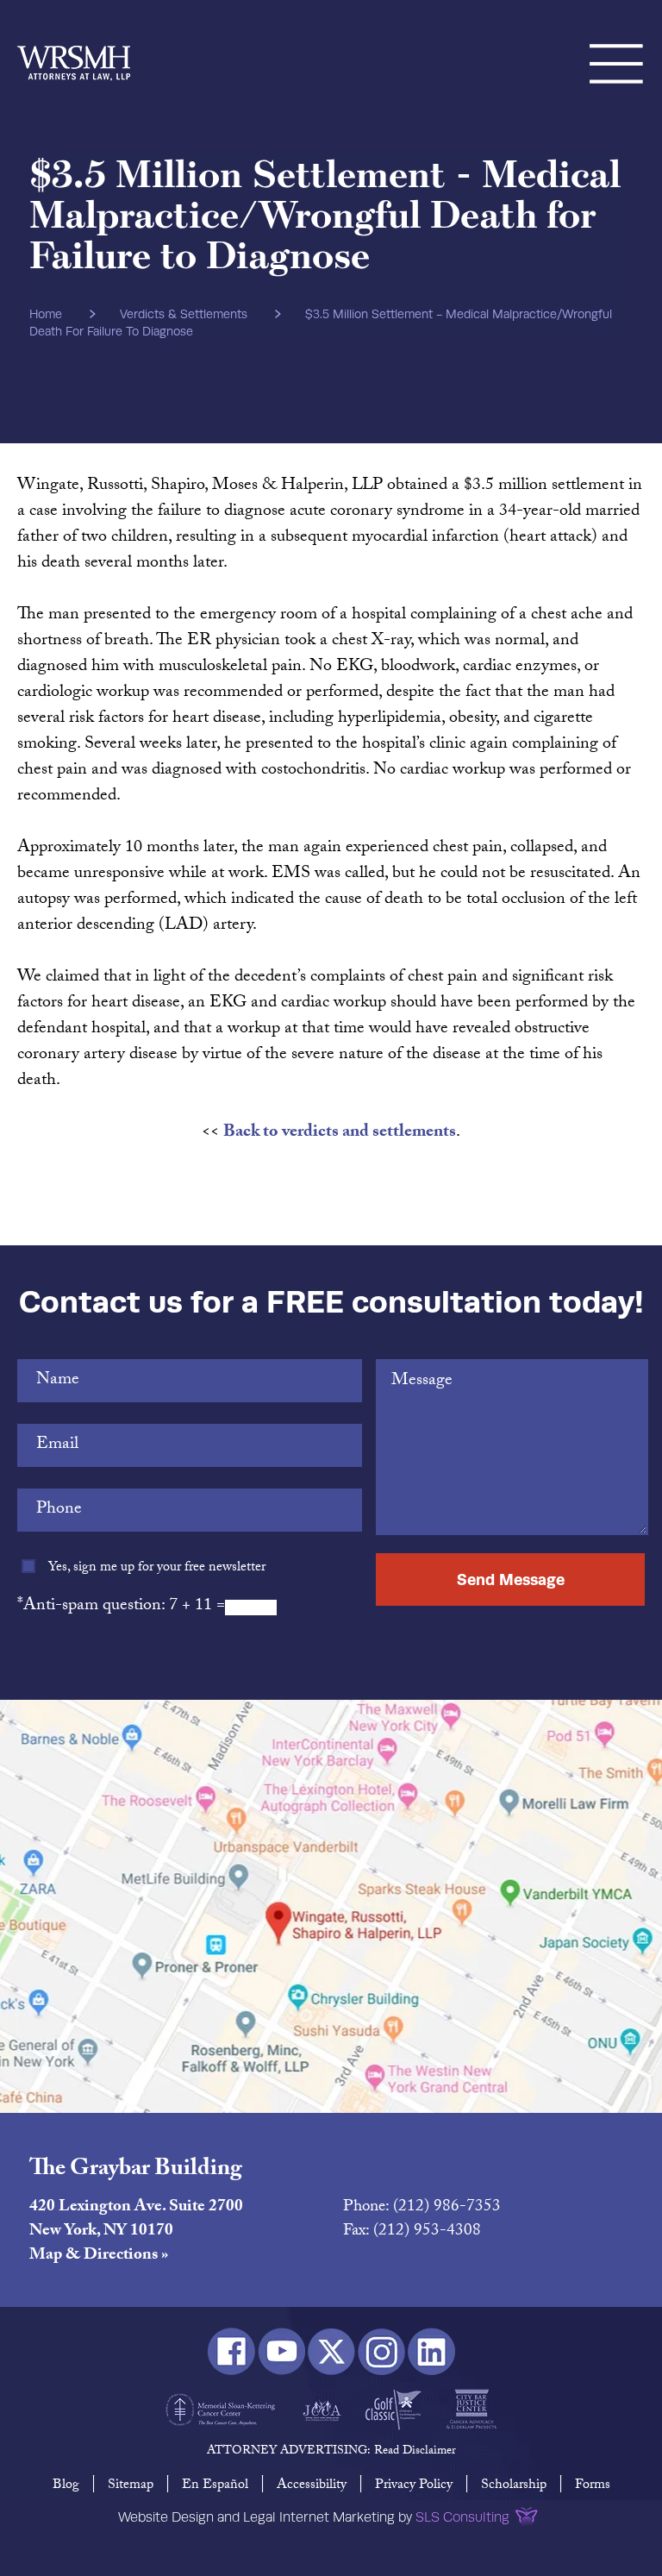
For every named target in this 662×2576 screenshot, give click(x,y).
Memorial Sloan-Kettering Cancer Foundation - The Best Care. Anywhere (221, 2410)
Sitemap (131, 2486)
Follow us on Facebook (231, 2351)
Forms (593, 2486)
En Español (215, 2486)
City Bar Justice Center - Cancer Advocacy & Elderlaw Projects (471, 2410)
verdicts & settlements (184, 314)
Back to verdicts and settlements (340, 1133)
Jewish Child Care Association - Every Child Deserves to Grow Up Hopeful (322, 2410)
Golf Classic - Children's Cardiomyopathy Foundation (393, 2410)
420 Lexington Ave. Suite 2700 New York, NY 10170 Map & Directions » (136, 2232)
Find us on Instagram (381, 2351)
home (46, 314)
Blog (66, 2486)
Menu (617, 43)
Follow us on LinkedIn (431, 2351)
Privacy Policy (414, 2486)
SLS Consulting (462, 2517)
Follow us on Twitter (331, 2351)
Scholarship (514, 2486)
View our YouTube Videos (281, 2351)
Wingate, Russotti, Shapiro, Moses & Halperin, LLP (74, 43)
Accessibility (312, 2486)
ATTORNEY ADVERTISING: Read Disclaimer (331, 2452)
